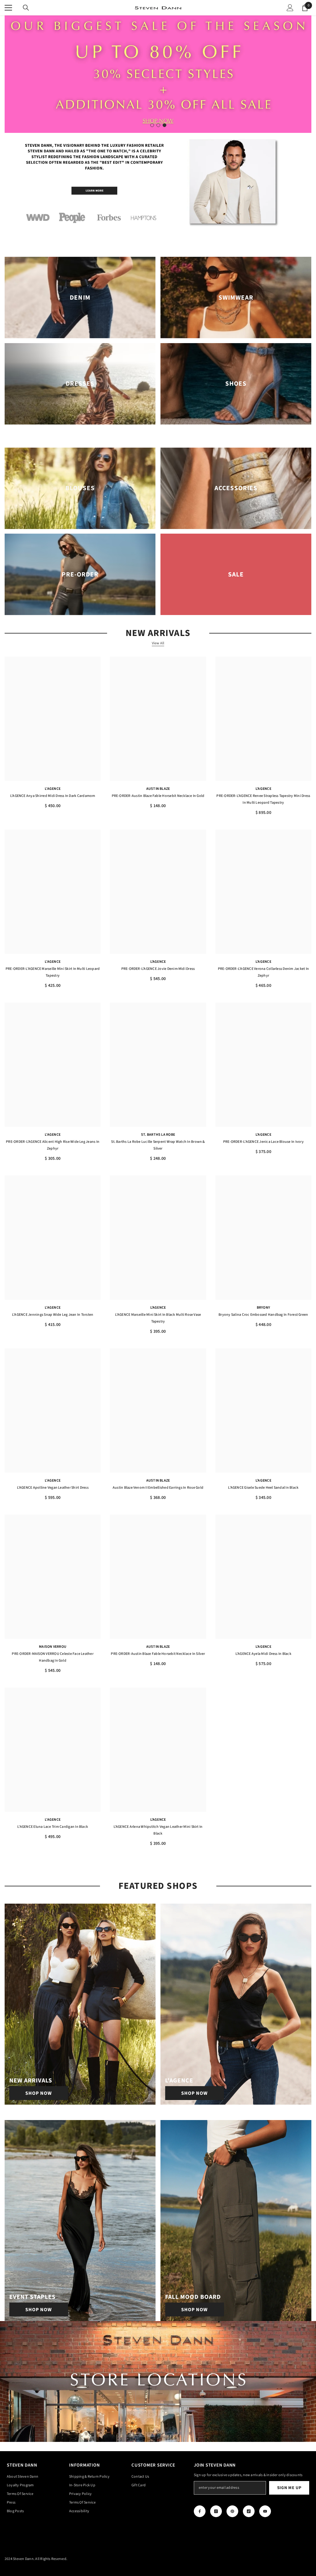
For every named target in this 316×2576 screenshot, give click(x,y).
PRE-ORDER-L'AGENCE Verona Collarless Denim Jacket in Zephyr (263, 972)
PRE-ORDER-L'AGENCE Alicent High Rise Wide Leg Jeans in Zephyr (53, 1145)
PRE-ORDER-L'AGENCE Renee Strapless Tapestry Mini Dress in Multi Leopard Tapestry (263, 799)
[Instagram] (216, 2511)
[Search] (26, 8)
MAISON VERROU (53, 1647)
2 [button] (158, 125)
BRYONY (263, 1308)
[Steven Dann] (158, 183)
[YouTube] (265, 2511)
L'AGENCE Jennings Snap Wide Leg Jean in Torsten (53, 1315)
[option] (158, 74)
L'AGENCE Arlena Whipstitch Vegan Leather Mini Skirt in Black (158, 1830)
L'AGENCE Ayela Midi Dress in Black (263, 1654)
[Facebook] (200, 2511)
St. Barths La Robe (158, 1135)
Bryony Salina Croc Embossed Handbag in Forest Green (263, 1315)
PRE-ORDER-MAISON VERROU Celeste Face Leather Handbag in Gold (53, 1657)
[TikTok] (249, 2511)
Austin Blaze (158, 789)
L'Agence (53, 789)
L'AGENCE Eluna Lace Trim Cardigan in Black (53, 1827)
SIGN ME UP (289, 2488)
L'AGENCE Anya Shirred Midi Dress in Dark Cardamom (53, 796)
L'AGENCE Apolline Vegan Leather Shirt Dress (53, 1488)
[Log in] (290, 8)
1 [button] (152, 125)
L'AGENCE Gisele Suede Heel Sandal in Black (263, 1488)
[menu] (8, 8)
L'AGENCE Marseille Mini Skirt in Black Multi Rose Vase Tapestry (158, 1318)
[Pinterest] (232, 2511)
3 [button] (164, 125)
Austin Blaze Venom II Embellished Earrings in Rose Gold (158, 1488)
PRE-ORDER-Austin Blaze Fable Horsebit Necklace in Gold (158, 796)
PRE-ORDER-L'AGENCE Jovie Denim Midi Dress (158, 969)
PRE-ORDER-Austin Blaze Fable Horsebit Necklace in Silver (158, 1654)
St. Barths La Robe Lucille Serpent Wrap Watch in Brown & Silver (158, 1145)
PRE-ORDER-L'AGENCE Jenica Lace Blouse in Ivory (263, 1142)
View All (158, 643)
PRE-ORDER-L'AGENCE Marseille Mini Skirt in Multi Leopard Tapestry (53, 972)
